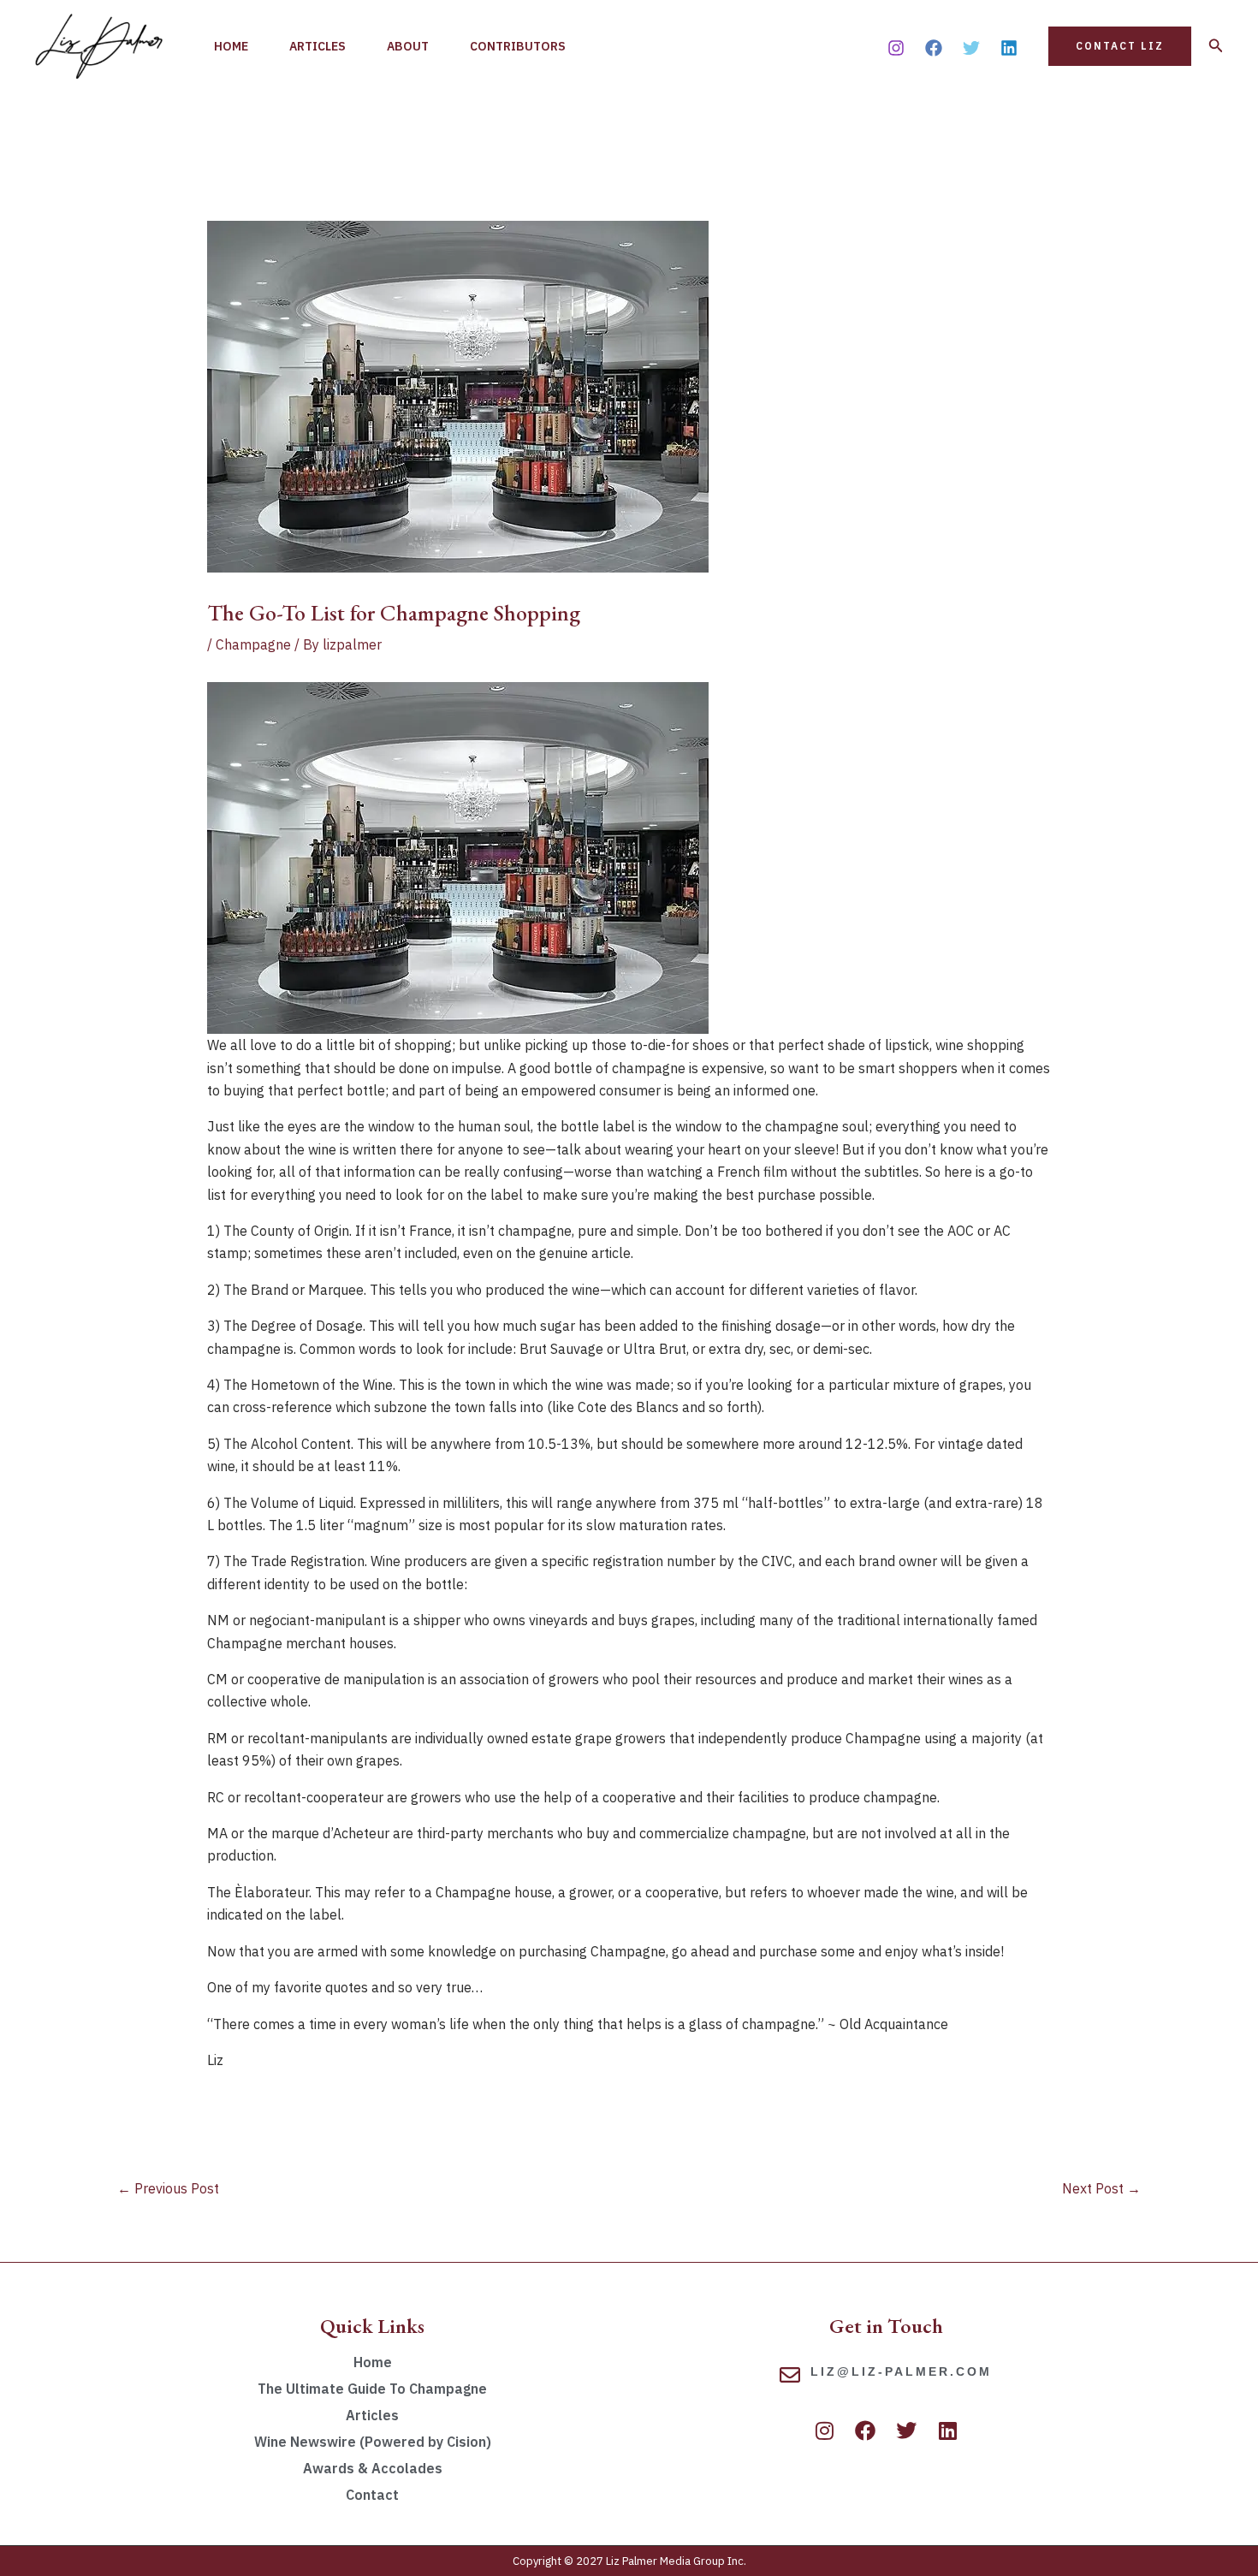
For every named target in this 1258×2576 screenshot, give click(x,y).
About (408, 46)
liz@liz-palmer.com (901, 2371)
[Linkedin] (1009, 48)
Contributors (518, 46)
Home (231, 46)
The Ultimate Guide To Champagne (372, 2389)
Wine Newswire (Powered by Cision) (373, 2442)
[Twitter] (971, 48)
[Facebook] (934, 48)
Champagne (253, 644)
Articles (317, 46)
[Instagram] (896, 48)
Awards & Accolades (373, 2468)
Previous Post (168, 2188)
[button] (1120, 46)
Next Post (1101, 2188)
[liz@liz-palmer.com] (790, 2375)
